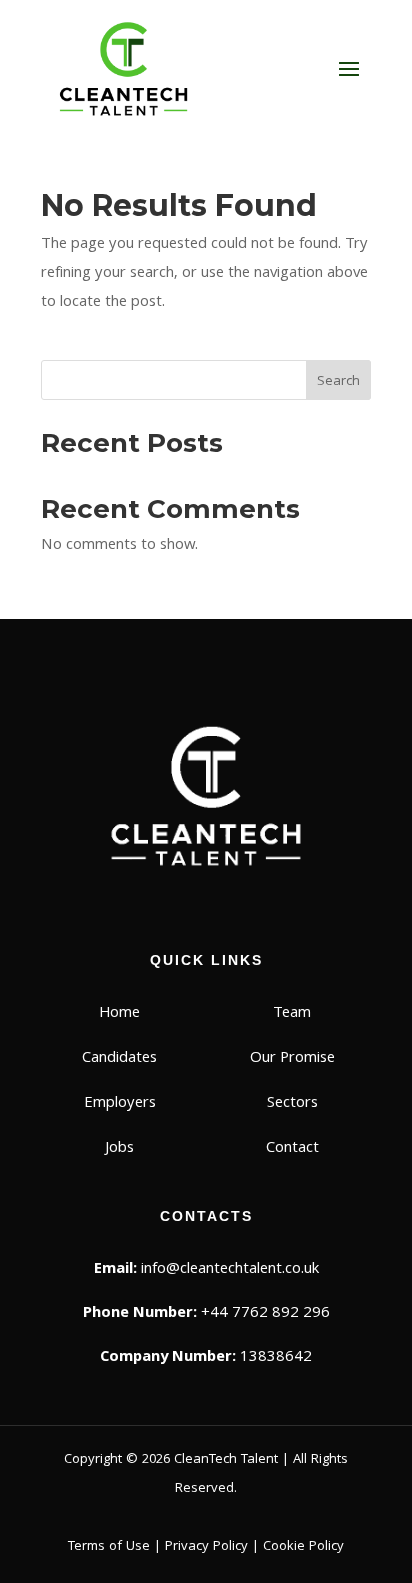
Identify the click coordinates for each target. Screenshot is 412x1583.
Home (119, 1014)
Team (292, 1014)
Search (338, 382)
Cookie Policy (303, 1547)
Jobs (119, 1149)
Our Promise (292, 1059)
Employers (120, 1104)
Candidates (119, 1059)
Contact (292, 1149)
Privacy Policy (206, 1547)
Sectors (292, 1104)
